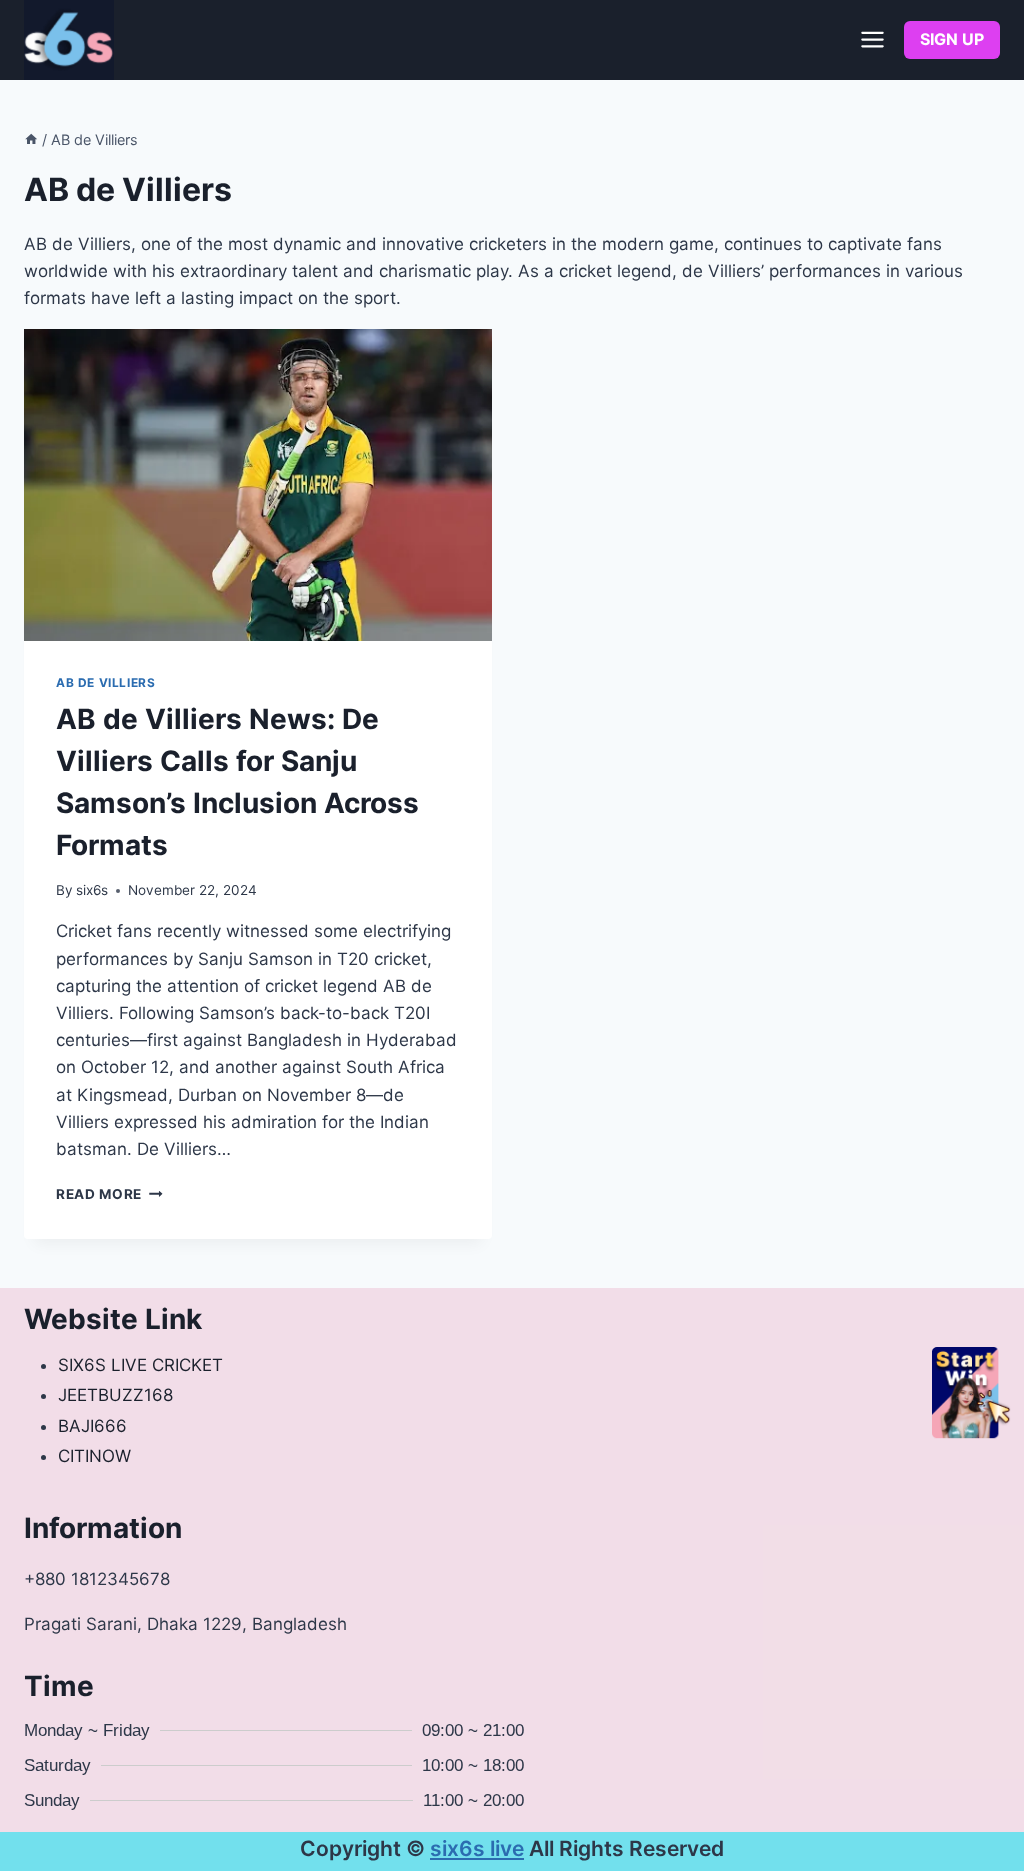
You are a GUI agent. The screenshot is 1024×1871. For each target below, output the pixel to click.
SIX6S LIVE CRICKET (140, 1365)
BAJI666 (92, 1426)
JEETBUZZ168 (115, 1395)
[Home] (31, 139)
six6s (92, 890)
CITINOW (94, 1456)
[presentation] (258, 485)
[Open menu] (872, 40)
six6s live (477, 1848)
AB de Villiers (105, 682)
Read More (109, 1194)
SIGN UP (952, 39)
